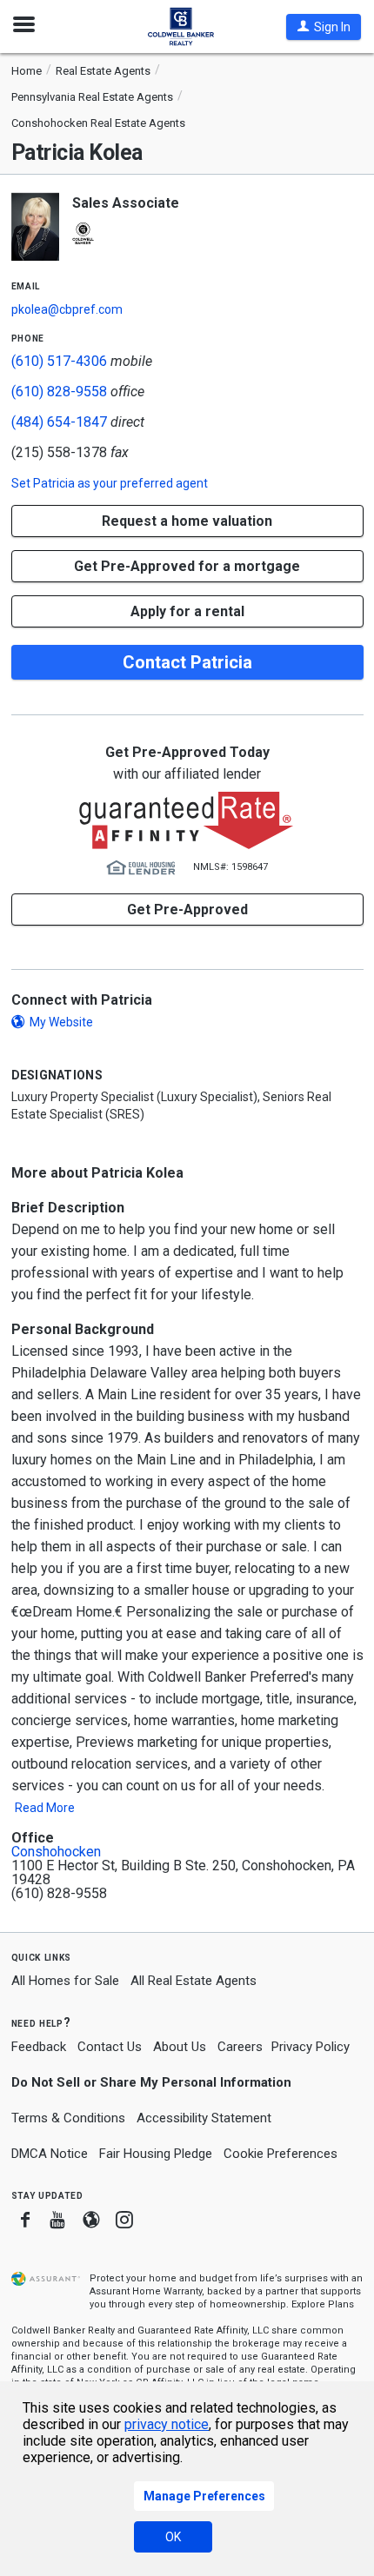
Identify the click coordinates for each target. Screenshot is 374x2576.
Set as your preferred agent (110, 483)
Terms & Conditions (68, 2118)
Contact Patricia (187, 662)
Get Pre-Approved (187, 910)
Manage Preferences (204, 2496)
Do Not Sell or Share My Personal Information (151, 2082)
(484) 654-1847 (59, 422)
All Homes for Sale (65, 1981)
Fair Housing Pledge (156, 2154)
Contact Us (110, 2047)
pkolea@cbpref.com (67, 309)
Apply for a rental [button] (187, 611)
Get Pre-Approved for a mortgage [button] (187, 566)
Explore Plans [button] (323, 2304)
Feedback (39, 2047)
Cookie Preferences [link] (280, 2154)
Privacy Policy (311, 2047)
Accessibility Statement (204, 2118)
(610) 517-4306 (59, 361)
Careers (240, 2047)
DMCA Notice (50, 2154)
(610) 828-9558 (59, 392)
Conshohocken (56, 1852)
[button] (324, 27)
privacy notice (167, 2424)
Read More (45, 1808)
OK (173, 2537)
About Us (180, 2047)
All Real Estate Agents (194, 1981)
